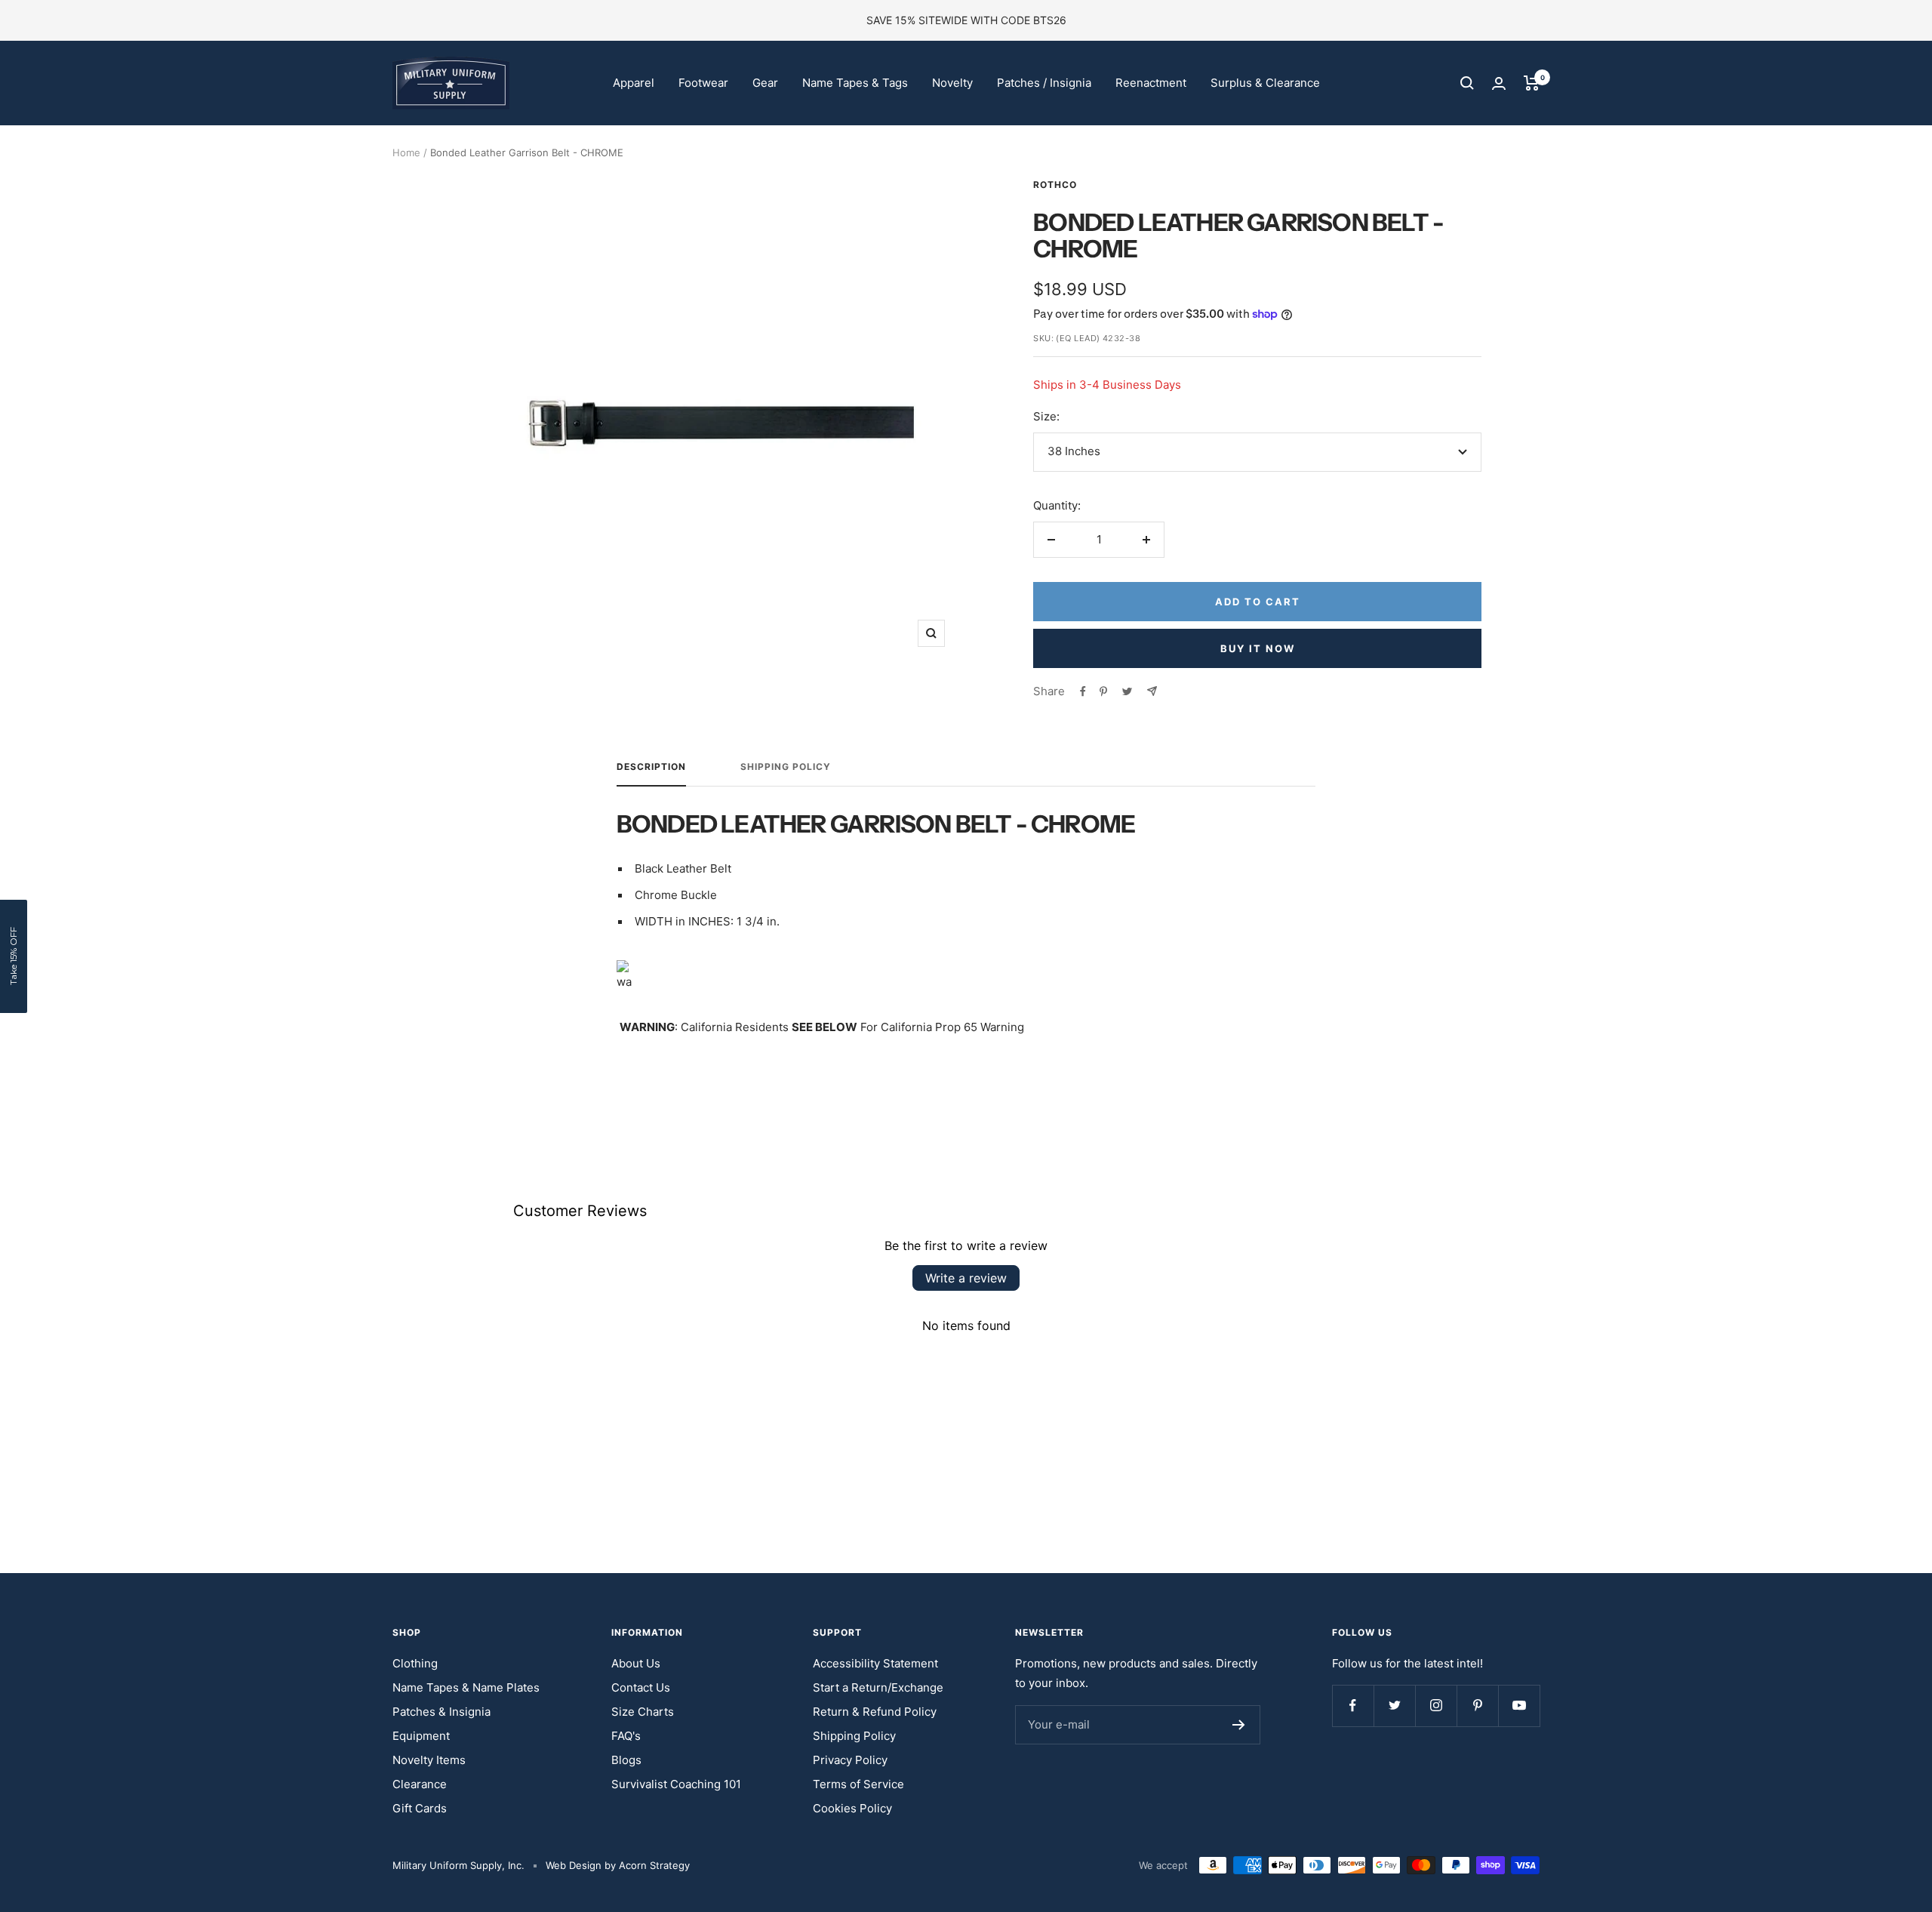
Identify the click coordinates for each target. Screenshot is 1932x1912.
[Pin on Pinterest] (1103, 691)
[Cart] (1532, 83)
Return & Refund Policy (875, 1712)
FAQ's (626, 1736)
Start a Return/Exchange (878, 1687)
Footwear (703, 83)
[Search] (1467, 83)
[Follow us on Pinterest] (1477, 1706)
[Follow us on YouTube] (1519, 1706)
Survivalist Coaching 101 (676, 1784)
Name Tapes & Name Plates (466, 1687)
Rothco (1055, 185)
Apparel (634, 83)
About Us (636, 1663)
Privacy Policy (850, 1760)
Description (651, 767)
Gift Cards (420, 1808)
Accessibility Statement (875, 1663)
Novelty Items (429, 1760)
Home (406, 152)
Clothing (415, 1663)
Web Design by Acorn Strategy (618, 1865)
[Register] (1239, 1725)
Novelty (952, 83)
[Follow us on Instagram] (1436, 1706)
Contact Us (641, 1687)
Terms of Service (858, 1784)
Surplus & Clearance (1265, 83)
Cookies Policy (852, 1808)
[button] (14, 956)
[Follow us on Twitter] (1394, 1706)
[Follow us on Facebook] (1353, 1706)
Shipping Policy (786, 767)
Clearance (420, 1784)
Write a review (966, 1278)
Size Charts (643, 1712)
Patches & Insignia (441, 1712)
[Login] (1499, 83)
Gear (765, 83)
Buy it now (1258, 648)
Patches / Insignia (1044, 83)
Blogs (626, 1760)
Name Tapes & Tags (855, 83)
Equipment (421, 1736)
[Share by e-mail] (1152, 691)
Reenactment (1151, 83)
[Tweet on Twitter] (1127, 691)
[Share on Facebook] (1083, 691)
